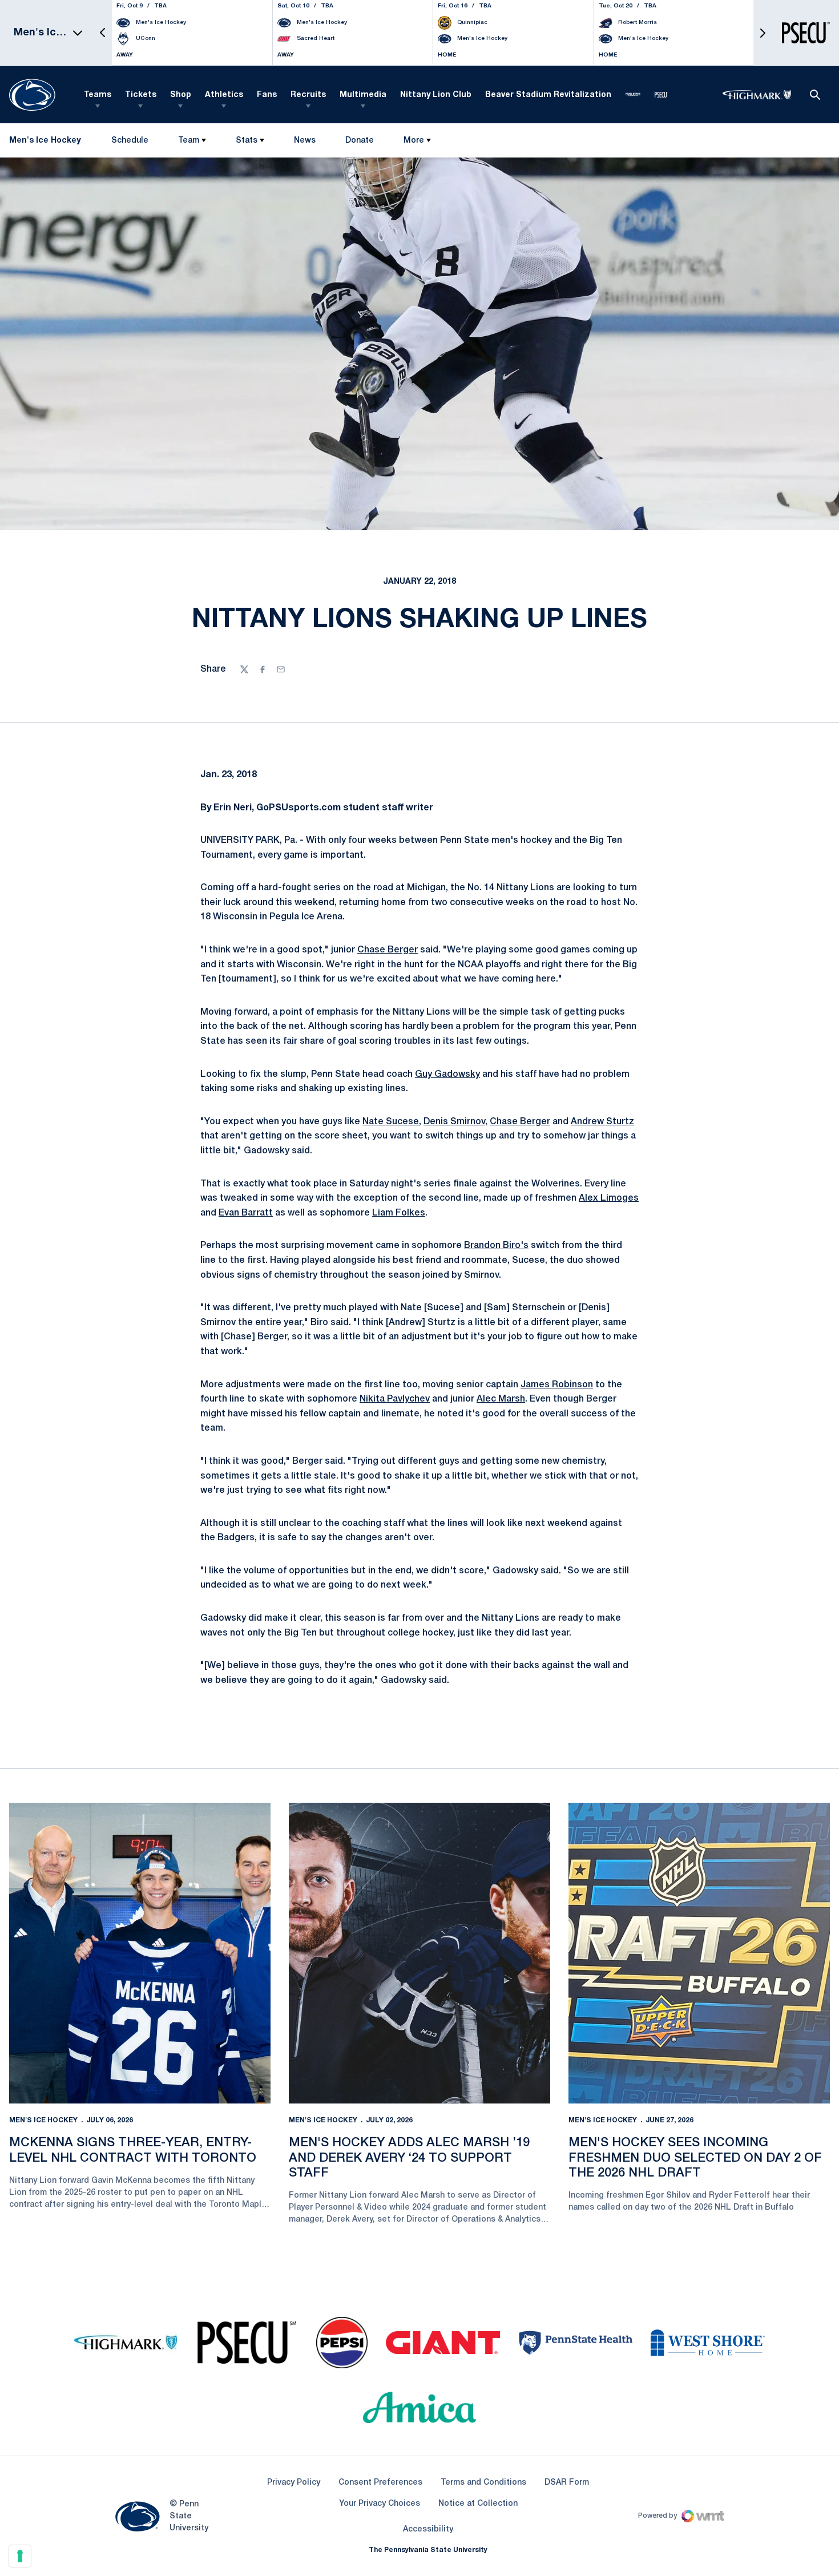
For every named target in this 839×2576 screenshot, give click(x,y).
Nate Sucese (391, 1122)
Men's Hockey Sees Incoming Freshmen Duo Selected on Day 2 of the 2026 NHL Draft (695, 2158)
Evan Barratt (246, 1213)
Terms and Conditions (483, 2483)
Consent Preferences (380, 2483)
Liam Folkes (399, 1213)
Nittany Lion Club (436, 95)
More (414, 141)
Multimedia (363, 95)
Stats (247, 141)
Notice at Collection (478, 2504)
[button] (103, 33)
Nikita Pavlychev (395, 1399)
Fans (267, 95)
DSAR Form (567, 2483)
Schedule (130, 141)
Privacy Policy (294, 2483)
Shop (181, 95)
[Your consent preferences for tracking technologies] (20, 2556)
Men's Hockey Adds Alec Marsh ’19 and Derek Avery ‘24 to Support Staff (409, 2158)
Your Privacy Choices (380, 2504)
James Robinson (557, 1385)
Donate (359, 143)
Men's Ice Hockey (43, 2120)
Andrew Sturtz (602, 1122)
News (305, 141)
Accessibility (428, 2529)
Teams (98, 95)
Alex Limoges (609, 1198)
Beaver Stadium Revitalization (548, 95)
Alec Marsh (501, 1399)
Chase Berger (388, 950)
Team (189, 141)
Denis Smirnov (454, 1122)
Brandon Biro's (496, 1246)
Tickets (141, 95)
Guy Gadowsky (447, 1075)
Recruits (308, 95)
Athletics (224, 95)
